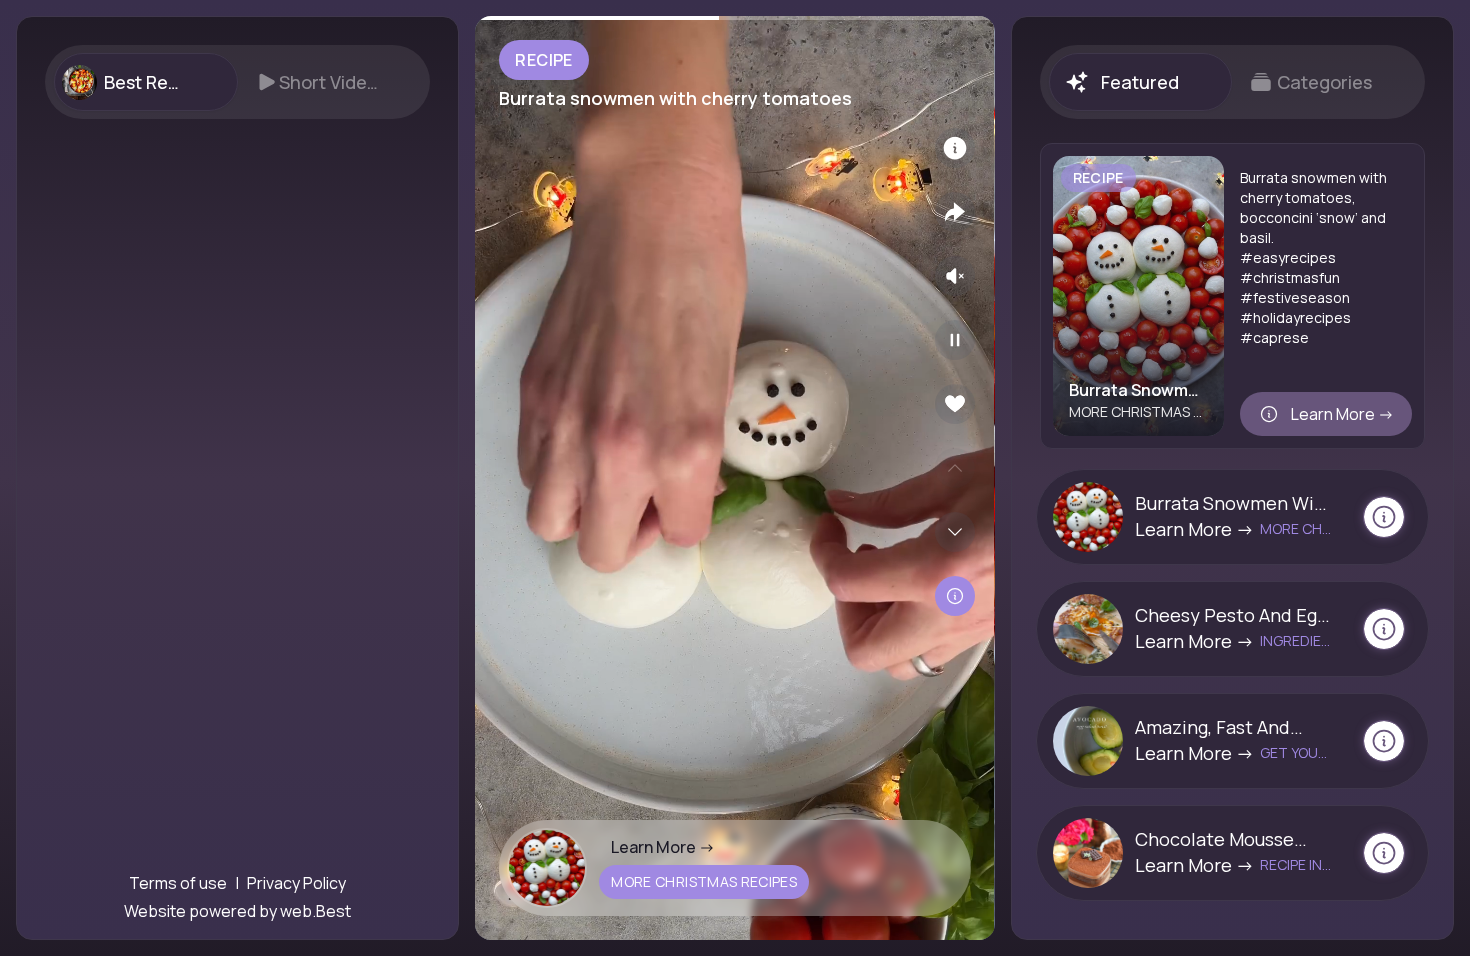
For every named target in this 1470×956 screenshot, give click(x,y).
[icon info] (955, 148)
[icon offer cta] (1384, 517)
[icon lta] (955, 596)
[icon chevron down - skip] (955, 532)
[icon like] (955, 404)
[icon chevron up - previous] (955, 468)
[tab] (145, 82)
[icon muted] (955, 276)
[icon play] (955, 340)
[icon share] (955, 212)
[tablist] (237, 82)
